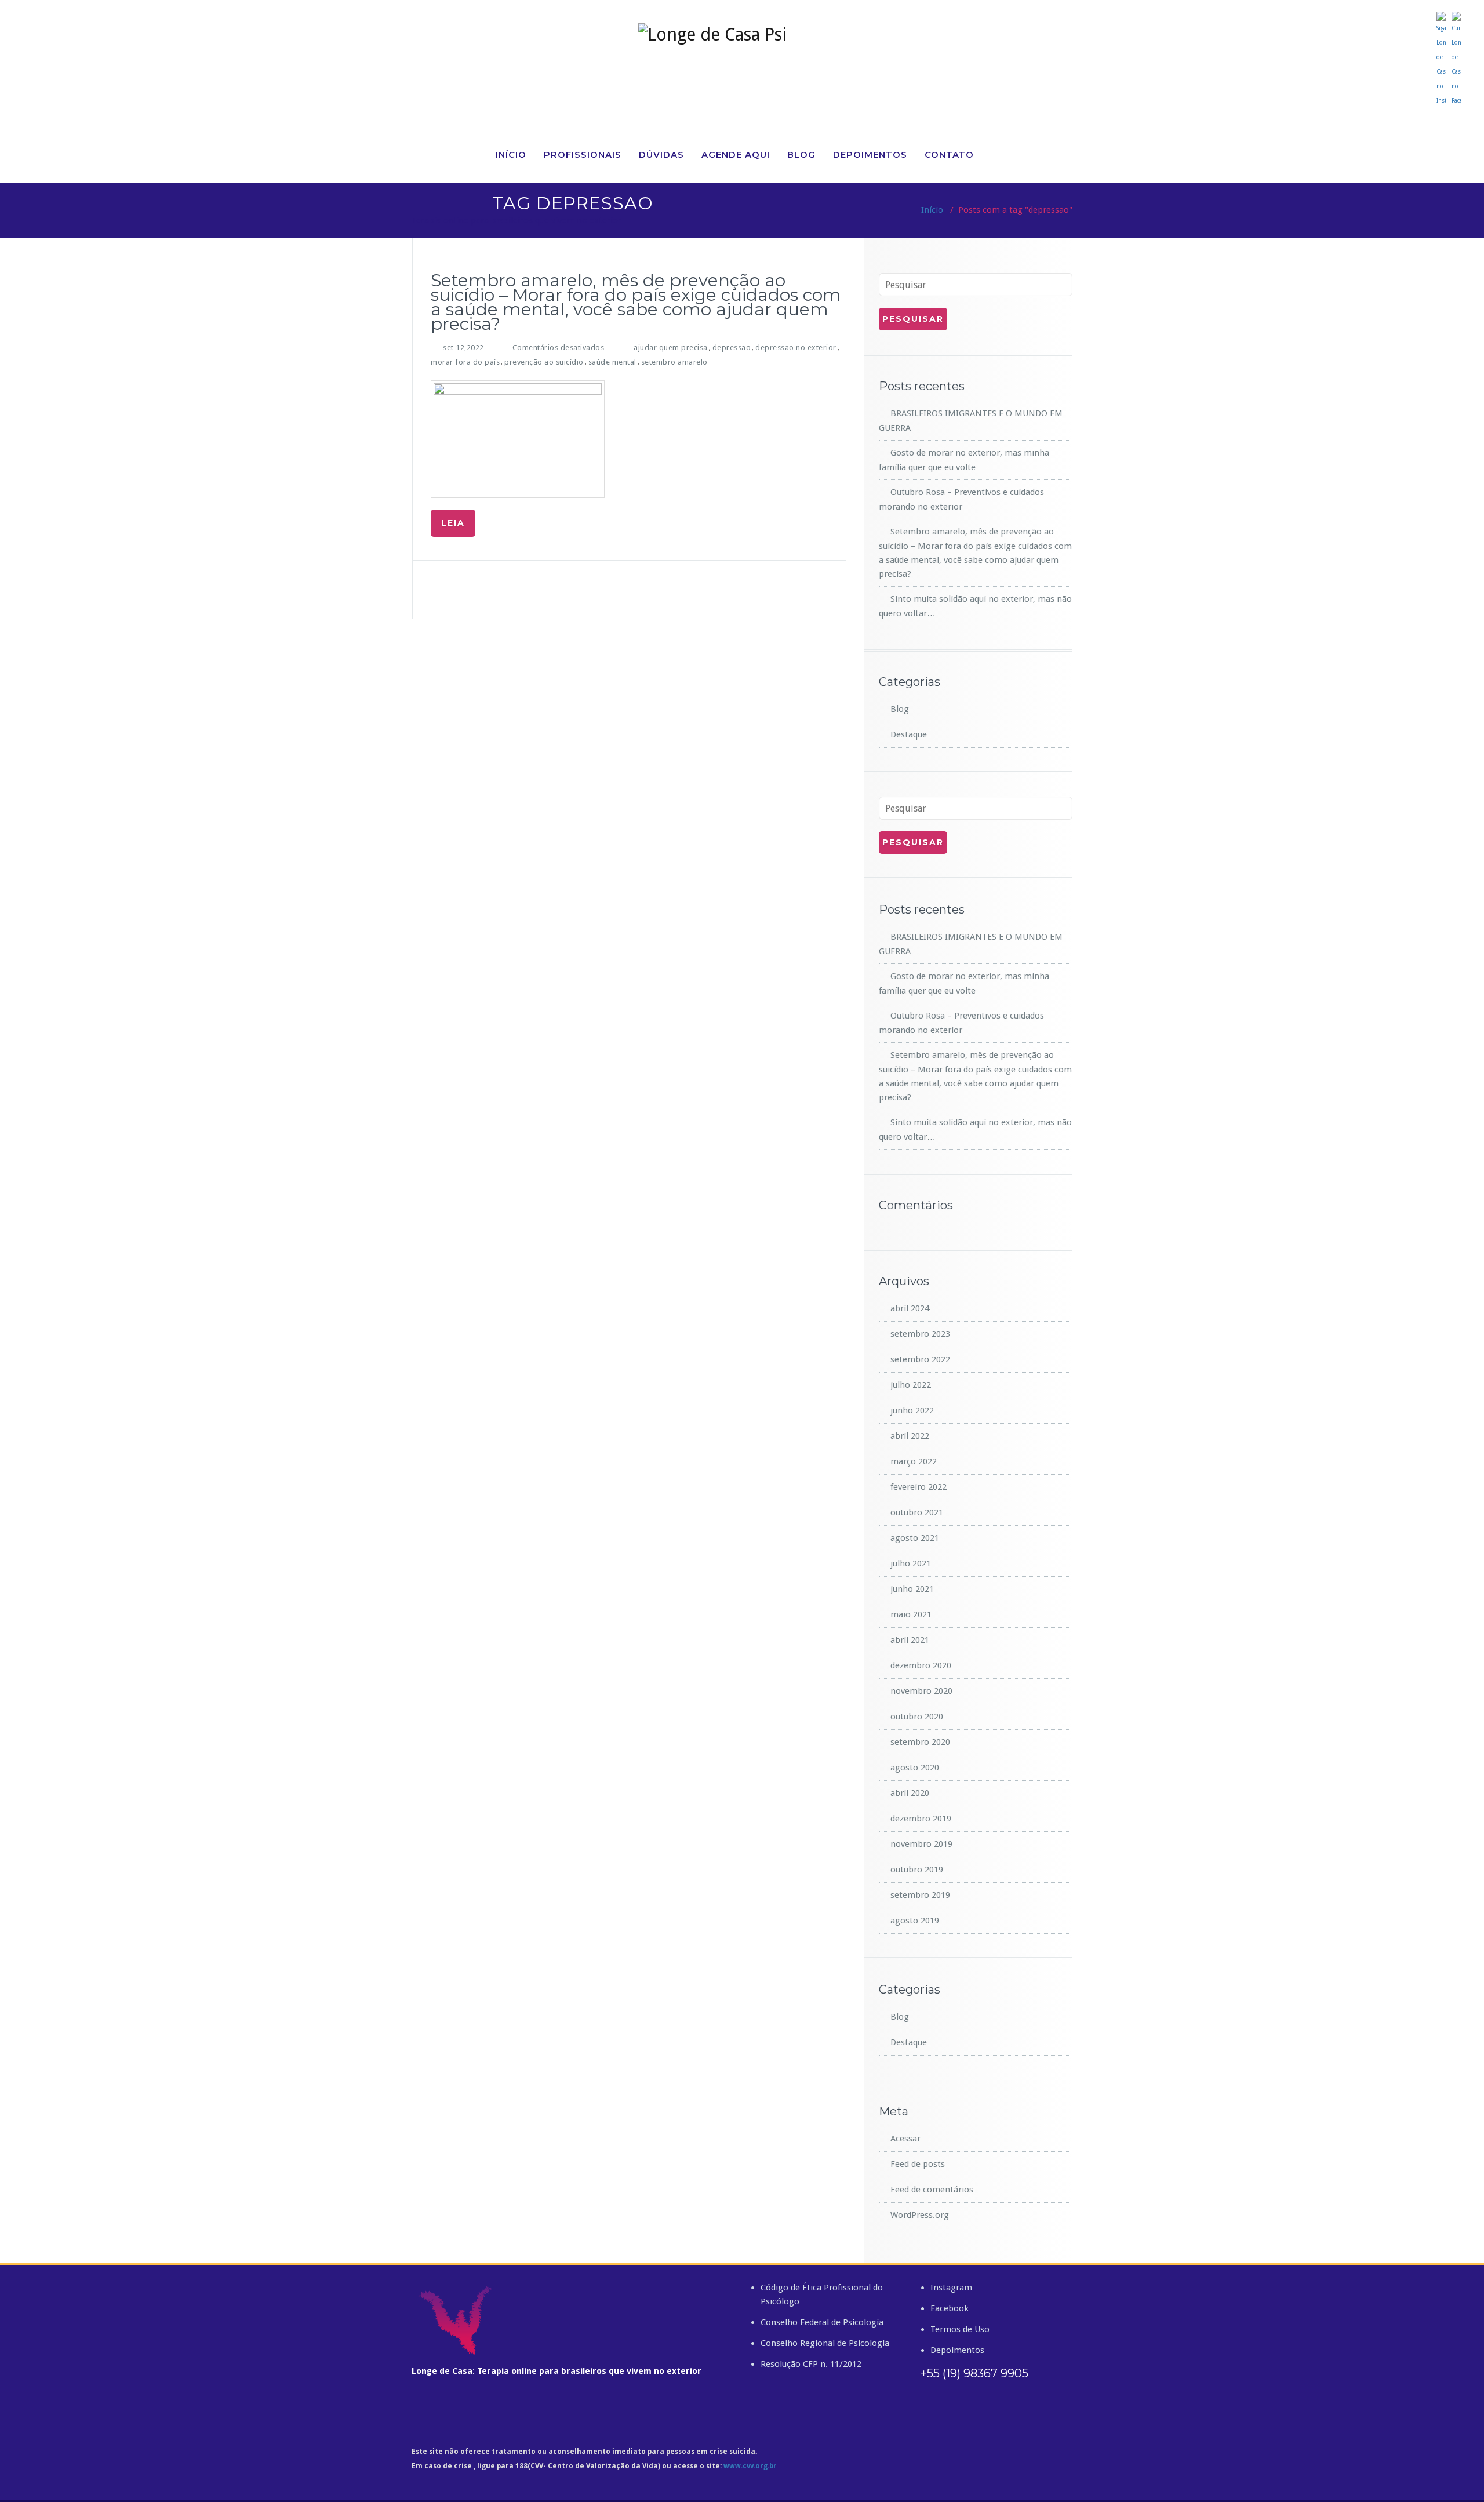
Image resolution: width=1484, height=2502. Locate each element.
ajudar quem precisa (671, 348)
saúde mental (612, 362)
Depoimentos (870, 154)
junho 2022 (912, 1410)
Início (511, 154)
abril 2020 (910, 1793)
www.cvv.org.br (750, 2466)
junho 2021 (912, 1589)
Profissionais (583, 154)
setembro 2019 (920, 1895)
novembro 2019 (921, 1844)
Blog (801, 154)
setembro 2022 (920, 1359)
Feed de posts (918, 2164)
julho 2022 (911, 1385)
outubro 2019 (917, 1870)
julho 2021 (911, 1563)
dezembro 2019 (921, 1819)
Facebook (950, 2308)
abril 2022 (910, 1436)
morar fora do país (465, 362)
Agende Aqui (736, 154)
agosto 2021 (915, 1538)
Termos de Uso (960, 2329)
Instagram (951, 2288)
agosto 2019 (915, 1921)
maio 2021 (911, 1614)
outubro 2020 (917, 1717)
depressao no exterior (796, 348)
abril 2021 (910, 1640)
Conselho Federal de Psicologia (822, 2322)
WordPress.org (920, 2215)
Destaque (909, 734)
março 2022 (914, 1461)
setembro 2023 (920, 1334)
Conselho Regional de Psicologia (825, 2343)
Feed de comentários (932, 2190)
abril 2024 (910, 1308)
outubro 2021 (917, 1512)
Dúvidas (661, 154)
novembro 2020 (921, 1691)
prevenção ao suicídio (544, 362)
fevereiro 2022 (919, 1487)
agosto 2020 (915, 1768)
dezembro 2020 (921, 1665)
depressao (732, 348)
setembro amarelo (674, 362)
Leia (453, 523)
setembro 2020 (920, 1742)
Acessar (905, 2139)
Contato (949, 154)
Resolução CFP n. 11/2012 (811, 2364)
